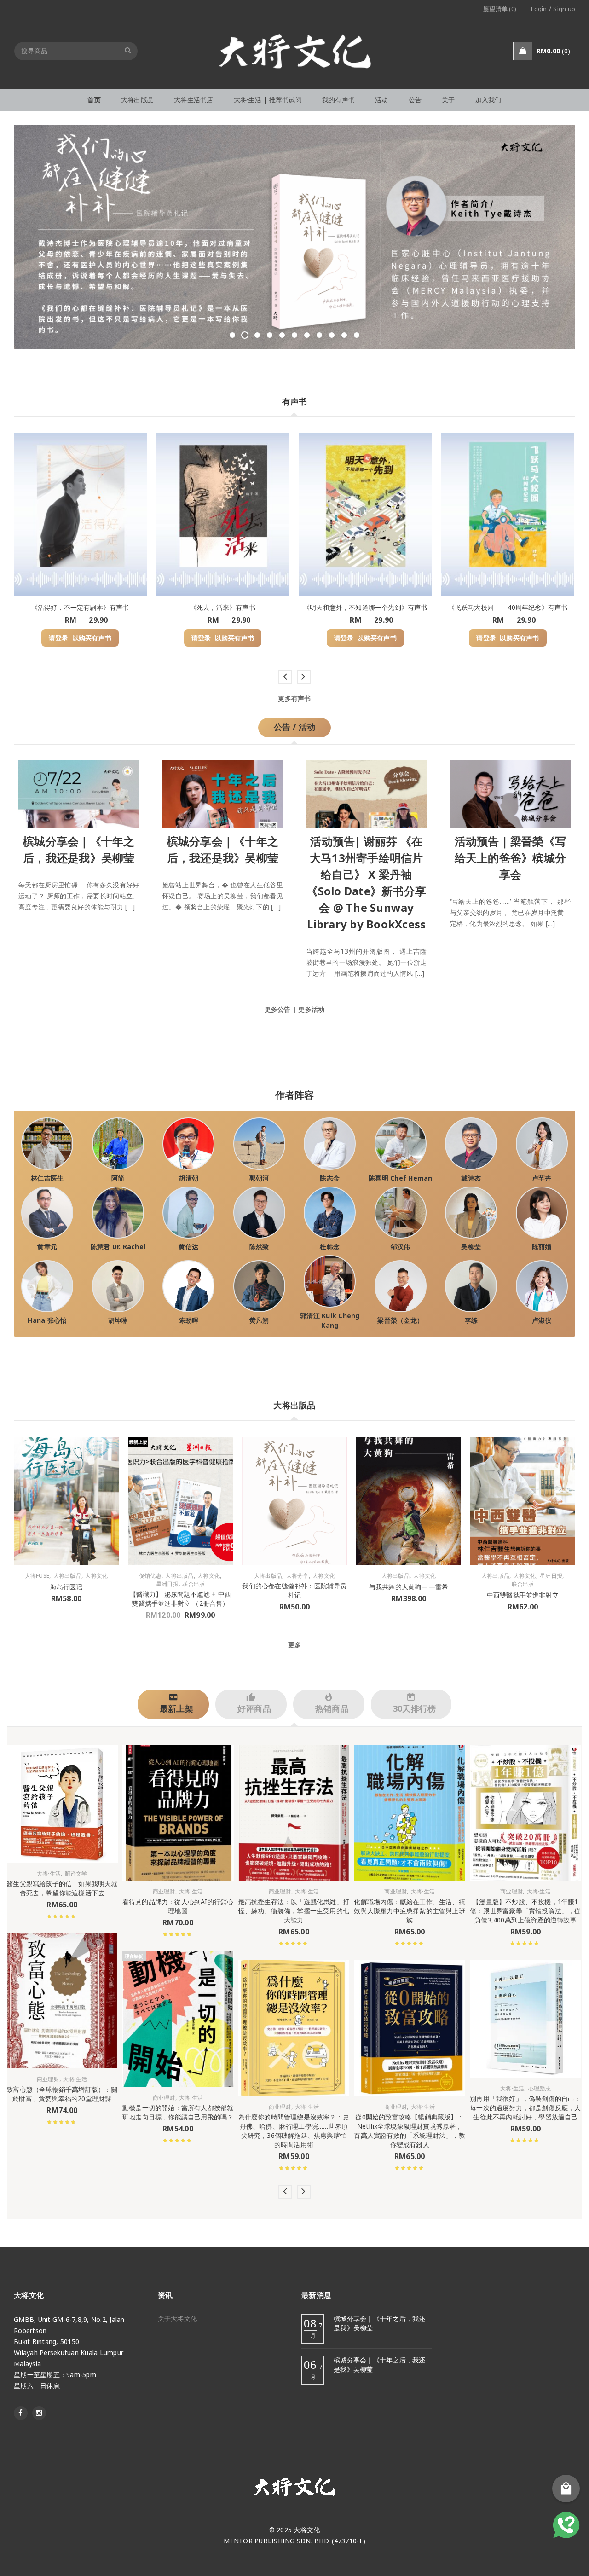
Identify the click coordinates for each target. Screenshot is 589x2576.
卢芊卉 (542, 1178)
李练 (471, 1320)
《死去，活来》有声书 (223, 607)
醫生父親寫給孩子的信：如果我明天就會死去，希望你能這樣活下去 (62, 1888)
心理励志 (540, 2089)
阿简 (118, 1178)
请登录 (59, 638)
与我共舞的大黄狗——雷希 (409, 1587)
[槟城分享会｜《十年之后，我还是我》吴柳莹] (79, 792)
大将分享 (297, 1576)
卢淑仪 (542, 1320)
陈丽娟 (542, 1247)
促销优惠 (150, 1576)
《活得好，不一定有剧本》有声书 (80, 607)
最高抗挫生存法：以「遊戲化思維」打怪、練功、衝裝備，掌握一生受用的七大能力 (294, 1911)
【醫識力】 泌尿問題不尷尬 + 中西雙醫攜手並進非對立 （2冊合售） (181, 1599)
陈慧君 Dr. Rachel (118, 1247)
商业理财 (48, 2079)
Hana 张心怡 (47, 1320)
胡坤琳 (118, 1320)
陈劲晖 (188, 1320)
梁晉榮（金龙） (400, 1320)
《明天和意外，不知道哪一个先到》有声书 (365, 607)
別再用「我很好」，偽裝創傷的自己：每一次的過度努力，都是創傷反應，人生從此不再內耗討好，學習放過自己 (525, 2108)
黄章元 (47, 1247)
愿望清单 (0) (500, 9)
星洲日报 (167, 1584)
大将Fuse (37, 1576)
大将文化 (96, 1576)
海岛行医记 (66, 1587)
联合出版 (193, 1584)
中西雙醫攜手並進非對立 (523, 1595)
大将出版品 (67, 1576)
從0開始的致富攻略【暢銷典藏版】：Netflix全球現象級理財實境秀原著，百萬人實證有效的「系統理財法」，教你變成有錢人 (409, 2131)
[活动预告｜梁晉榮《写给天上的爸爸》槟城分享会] (511, 792)
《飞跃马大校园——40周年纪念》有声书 (508, 607)
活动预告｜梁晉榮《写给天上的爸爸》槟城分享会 (511, 858)
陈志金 (330, 1178)
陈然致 (259, 1247)
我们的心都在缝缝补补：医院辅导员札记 (294, 1590)
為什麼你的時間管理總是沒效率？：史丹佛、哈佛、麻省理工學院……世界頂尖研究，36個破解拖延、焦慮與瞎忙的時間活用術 (294, 2131)
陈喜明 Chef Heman (401, 1178)
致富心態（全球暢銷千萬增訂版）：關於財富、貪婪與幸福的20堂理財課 (62, 2094)
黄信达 (188, 1247)
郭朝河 (259, 1178)
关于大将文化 (178, 2318)
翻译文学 (76, 1874)
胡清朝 (188, 1178)
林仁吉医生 (47, 1178)
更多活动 (311, 1009)
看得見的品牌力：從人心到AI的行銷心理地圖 (178, 1906)
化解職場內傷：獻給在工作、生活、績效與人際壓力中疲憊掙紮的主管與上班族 (409, 1911)
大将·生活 (49, 1874)
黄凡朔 (259, 1320)
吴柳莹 (471, 1247)
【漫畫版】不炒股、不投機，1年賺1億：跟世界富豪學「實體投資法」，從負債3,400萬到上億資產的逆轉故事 (525, 1911)
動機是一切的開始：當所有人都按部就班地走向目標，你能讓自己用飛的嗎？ (178, 2112)
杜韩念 (330, 1247)
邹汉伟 (401, 1247)
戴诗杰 (471, 1178)
